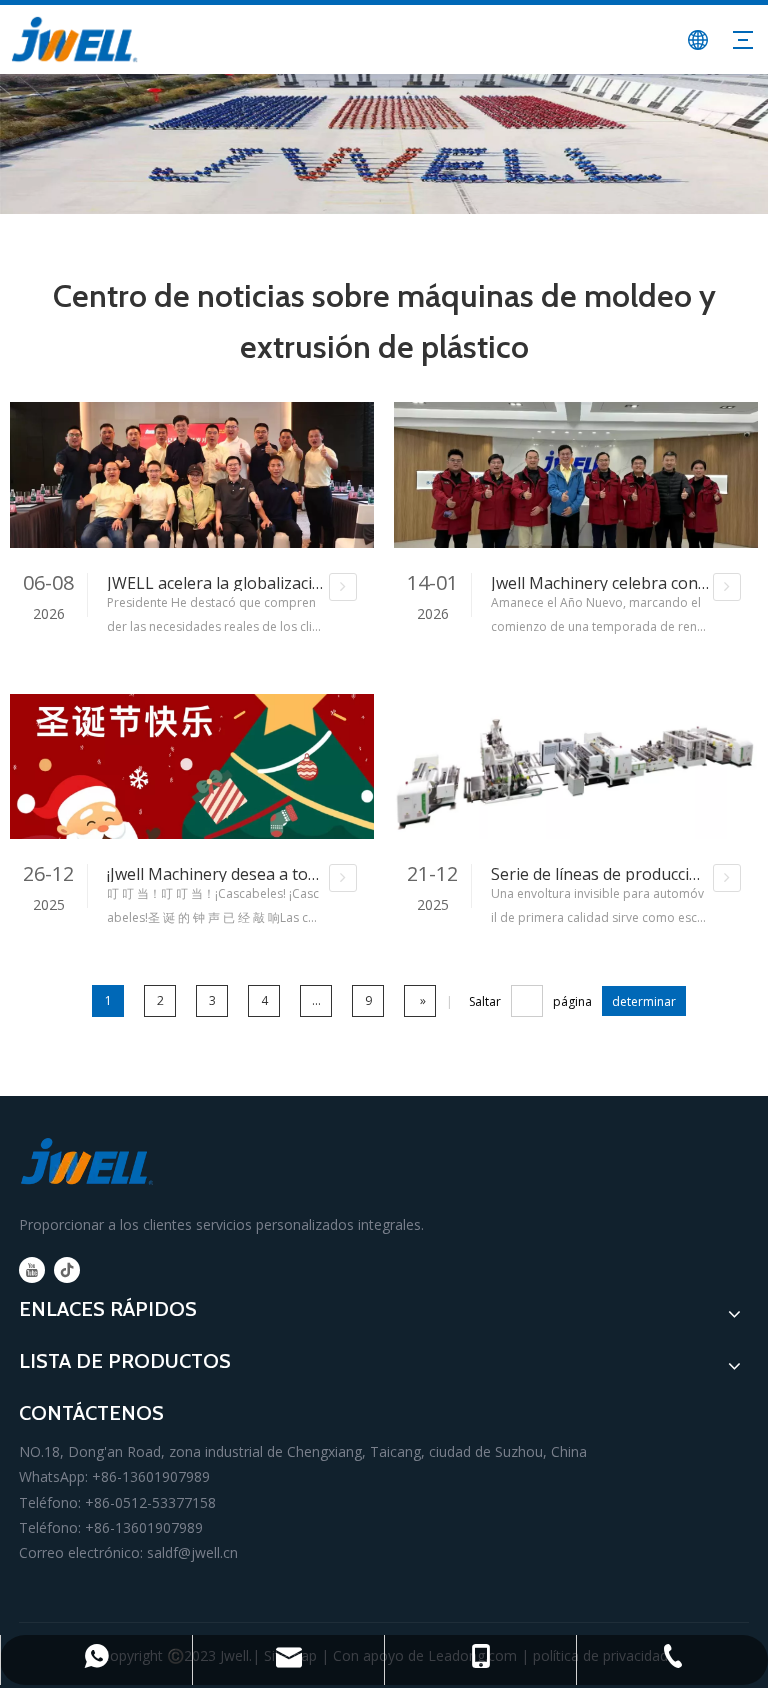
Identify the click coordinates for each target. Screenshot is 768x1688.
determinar (644, 1001)
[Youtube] (32, 1270)
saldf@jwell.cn (192, 1552)
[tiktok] (67, 1270)
